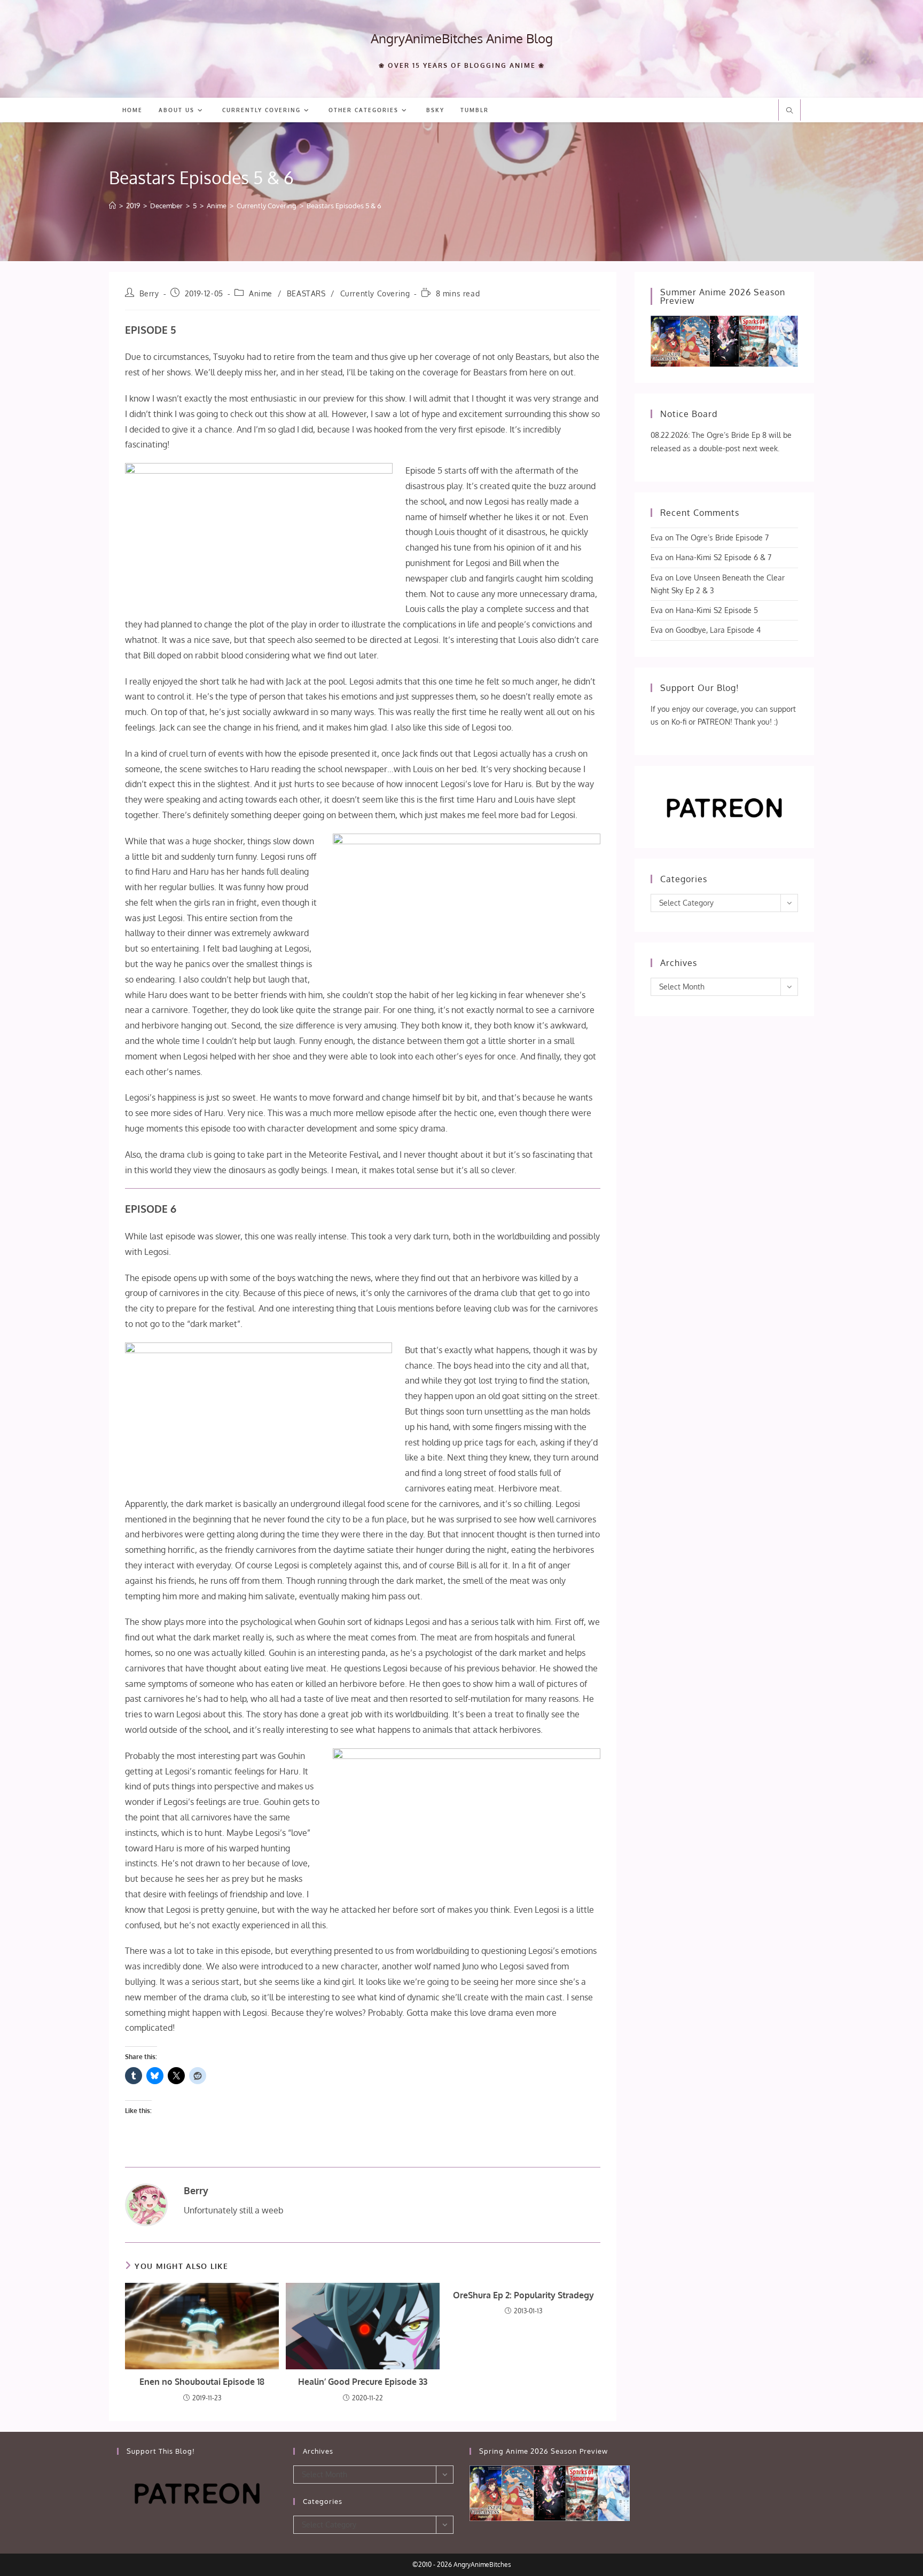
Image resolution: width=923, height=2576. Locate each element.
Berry (149, 293)
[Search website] (789, 111)
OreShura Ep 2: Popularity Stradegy (523, 2295)
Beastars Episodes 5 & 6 (344, 206)
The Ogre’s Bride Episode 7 (722, 537)
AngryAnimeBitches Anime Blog (462, 38)
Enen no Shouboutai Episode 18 (202, 2382)
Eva (657, 537)
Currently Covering (375, 293)
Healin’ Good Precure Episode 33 (363, 2382)
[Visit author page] (146, 2204)
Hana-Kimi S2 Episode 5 (717, 610)
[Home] (112, 206)
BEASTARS (306, 293)
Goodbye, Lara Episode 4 (718, 630)
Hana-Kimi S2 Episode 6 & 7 (723, 557)
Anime (261, 293)
